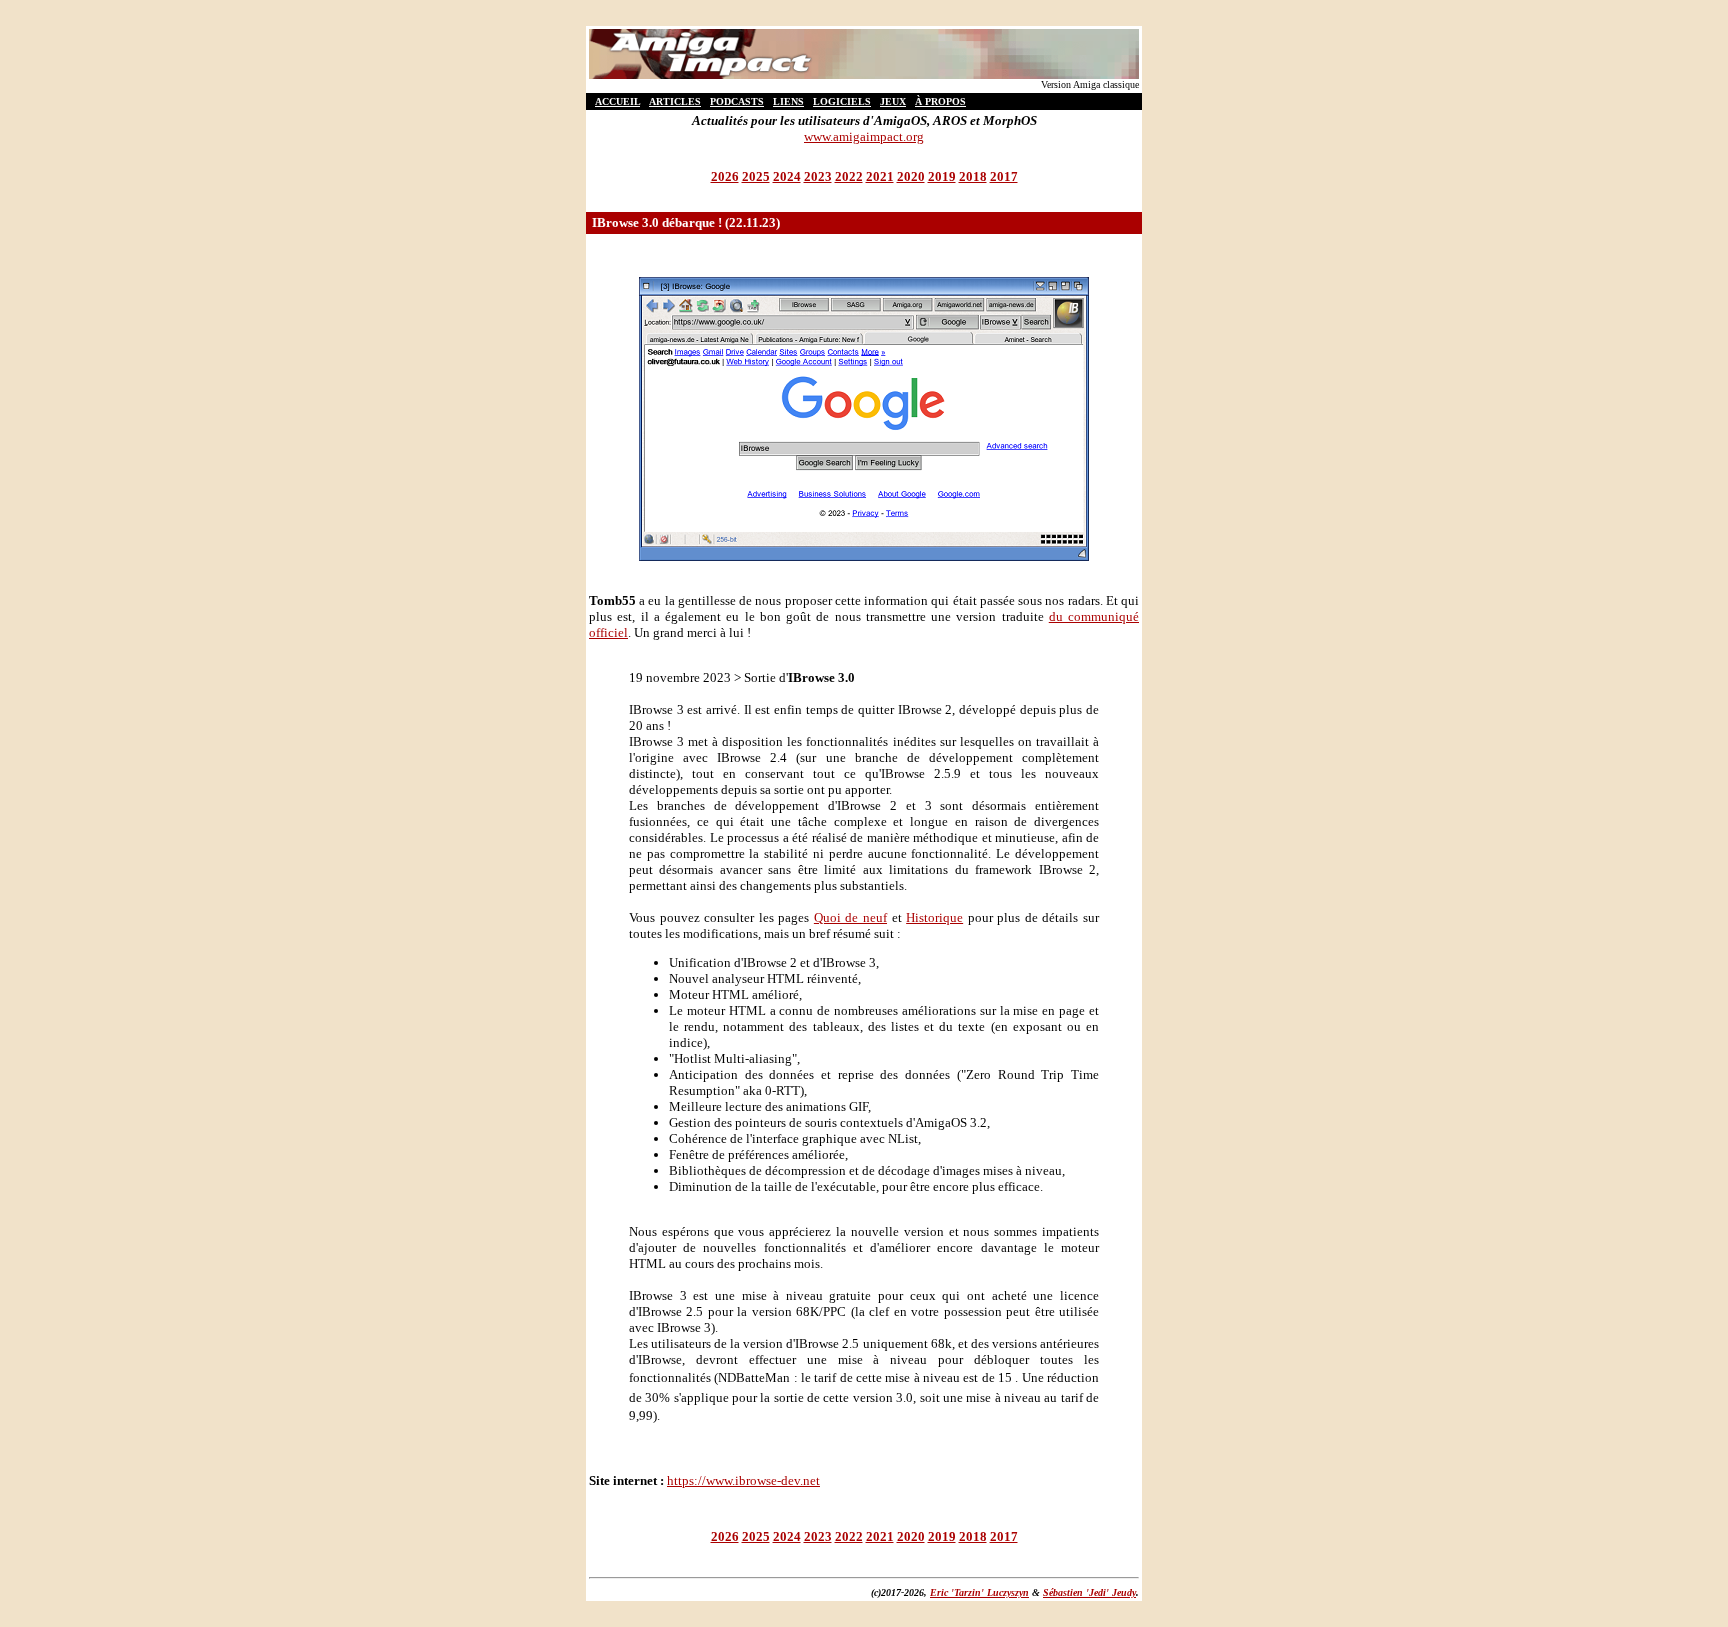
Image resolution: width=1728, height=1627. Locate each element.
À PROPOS (940, 101)
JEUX (893, 101)
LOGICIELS (842, 101)
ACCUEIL (617, 101)
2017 (1004, 176)
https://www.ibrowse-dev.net (743, 1480)
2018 (973, 176)
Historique (934, 917)
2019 (942, 176)
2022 (849, 176)
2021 (880, 176)
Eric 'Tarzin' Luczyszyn (979, 1592)
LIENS (788, 101)
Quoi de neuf (850, 917)
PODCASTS (737, 101)
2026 (725, 176)
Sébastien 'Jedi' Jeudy (1089, 1592)
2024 (787, 176)
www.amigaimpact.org (864, 136)
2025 (756, 176)
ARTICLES (675, 101)
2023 (818, 176)
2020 (911, 176)
